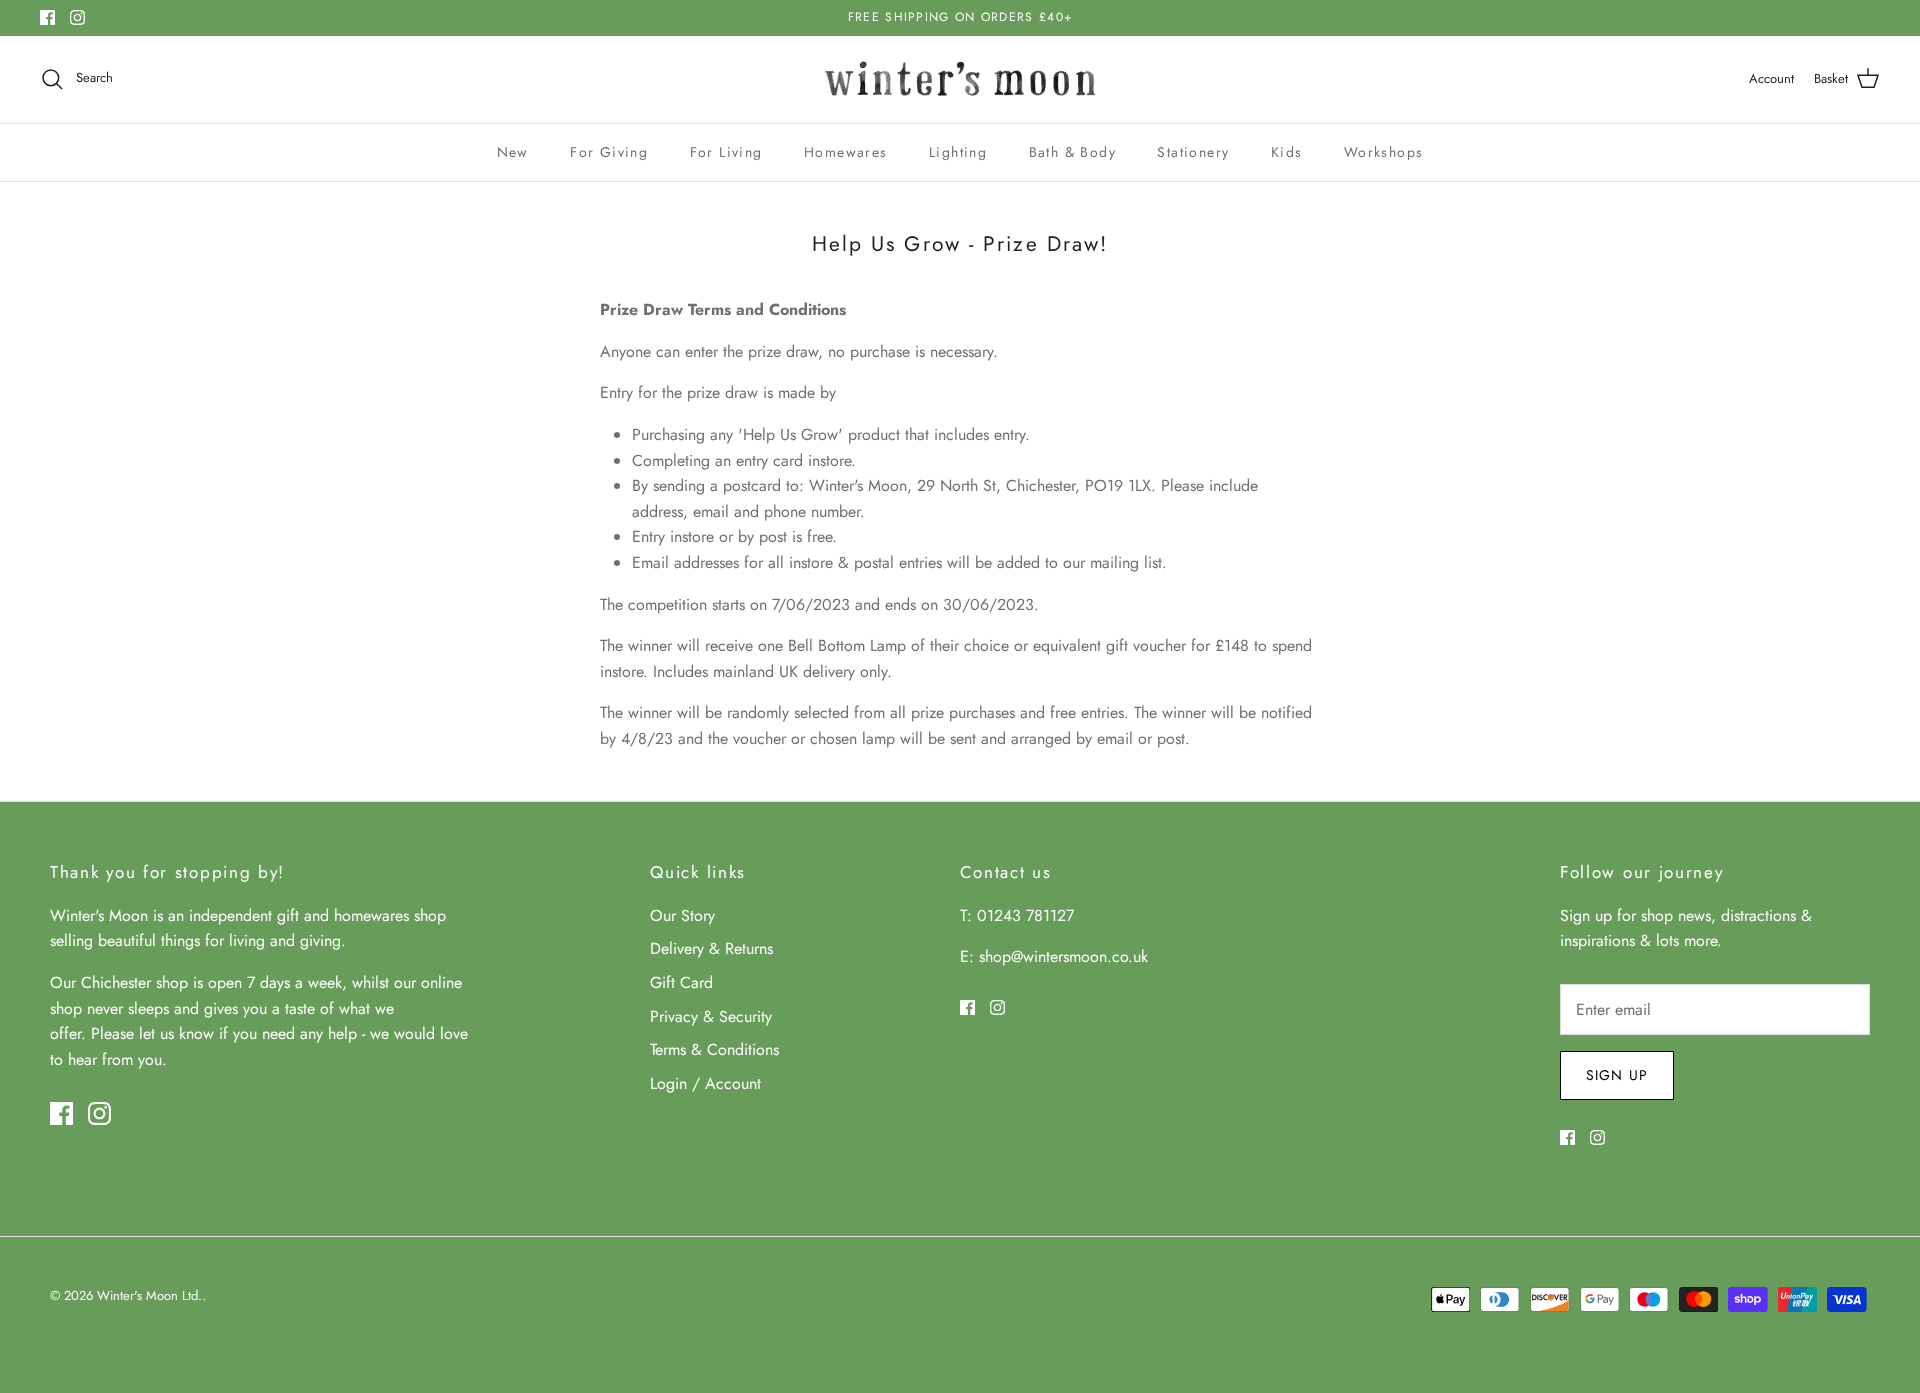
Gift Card (681, 982)
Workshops (1384, 152)
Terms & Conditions (714, 1049)
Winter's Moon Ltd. (149, 1295)
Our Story (682, 915)
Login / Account (705, 1083)
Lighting (958, 152)
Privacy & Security (711, 1016)
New (513, 152)
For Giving (609, 152)
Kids (1287, 152)
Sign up (1617, 1075)
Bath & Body (1072, 152)
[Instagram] (77, 17)
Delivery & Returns (711, 948)
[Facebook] (47, 17)
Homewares (846, 152)
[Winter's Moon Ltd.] (960, 79)
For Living (726, 152)
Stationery (1193, 152)
